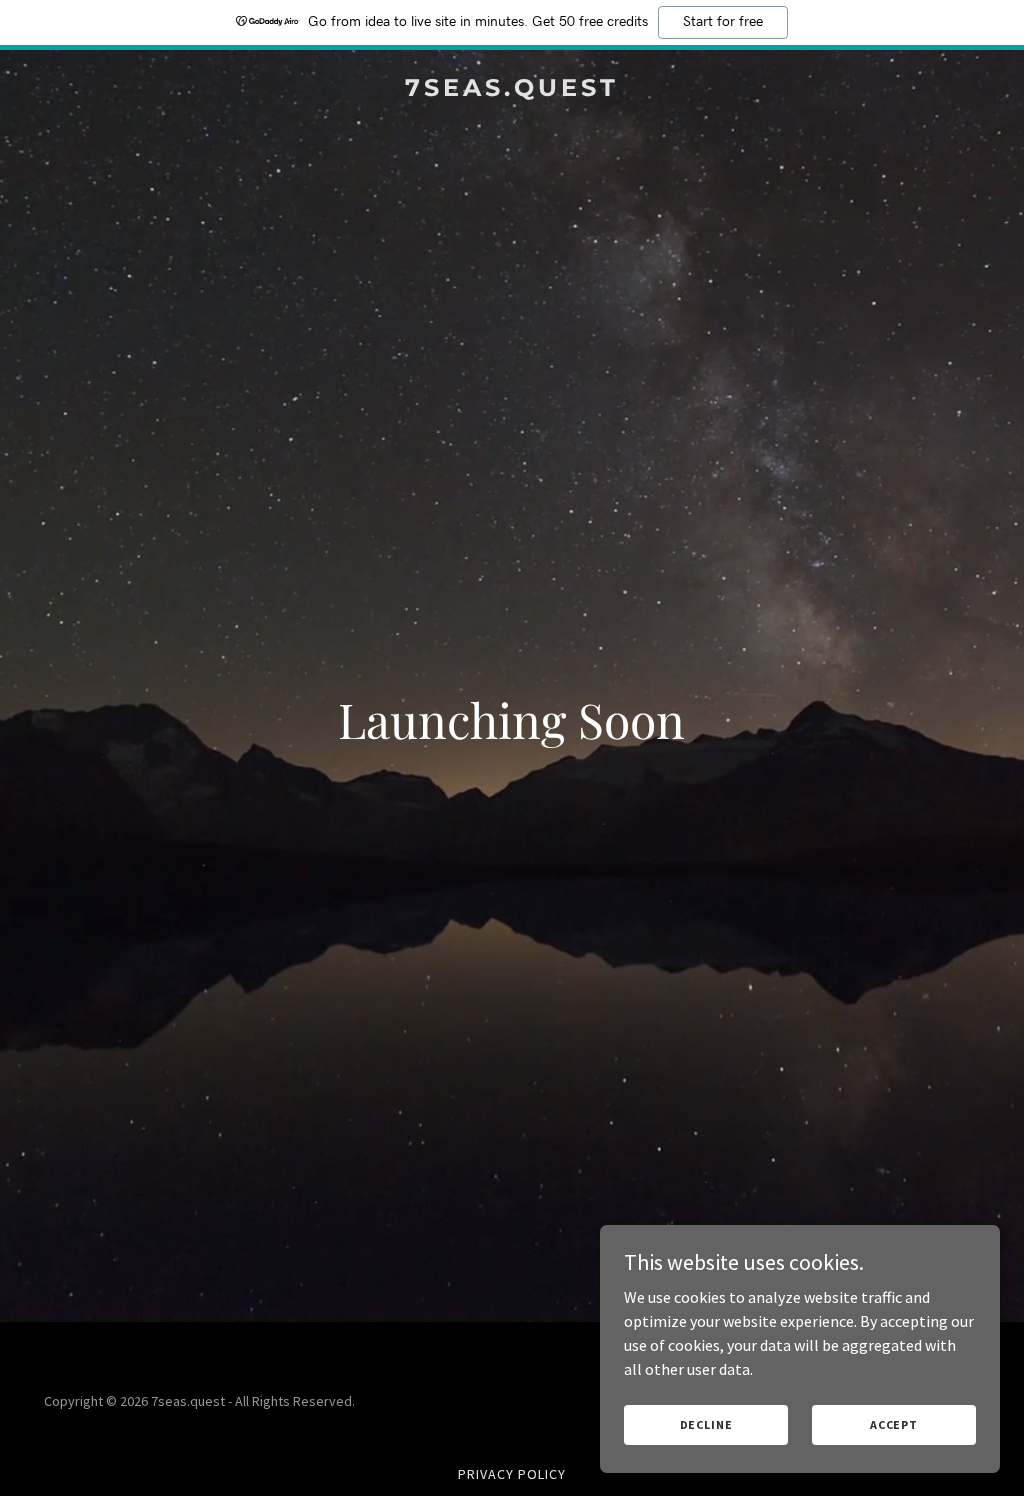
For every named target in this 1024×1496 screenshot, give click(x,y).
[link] (512, 90)
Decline (706, 1424)
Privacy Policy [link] (512, 1474)
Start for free (723, 22)
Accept (894, 1424)
